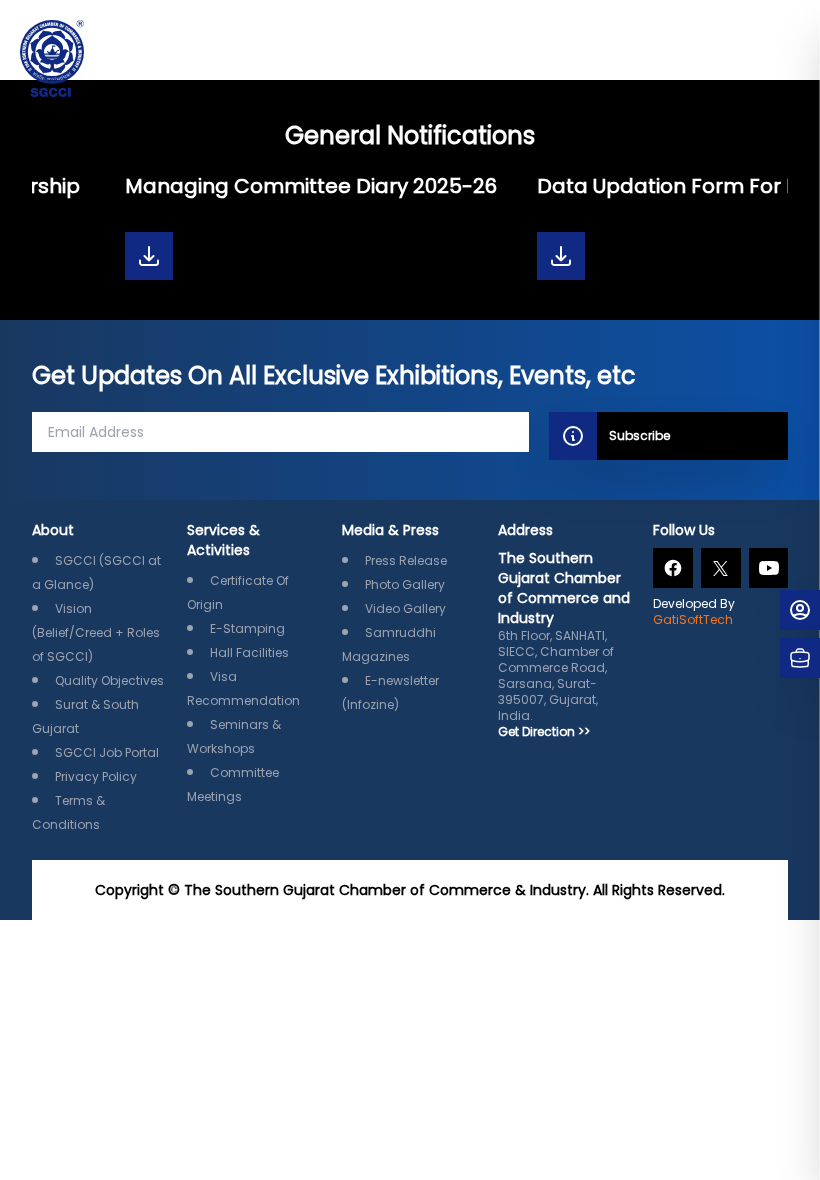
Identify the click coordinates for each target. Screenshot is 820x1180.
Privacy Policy (96, 776)
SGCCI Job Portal (107, 752)
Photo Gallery (405, 584)
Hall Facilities (249, 652)
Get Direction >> (544, 732)
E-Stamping (247, 628)
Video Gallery (405, 608)
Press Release (406, 560)
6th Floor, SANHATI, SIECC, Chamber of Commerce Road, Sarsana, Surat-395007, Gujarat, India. (564, 636)
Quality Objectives (109, 680)
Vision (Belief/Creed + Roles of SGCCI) (96, 632)
